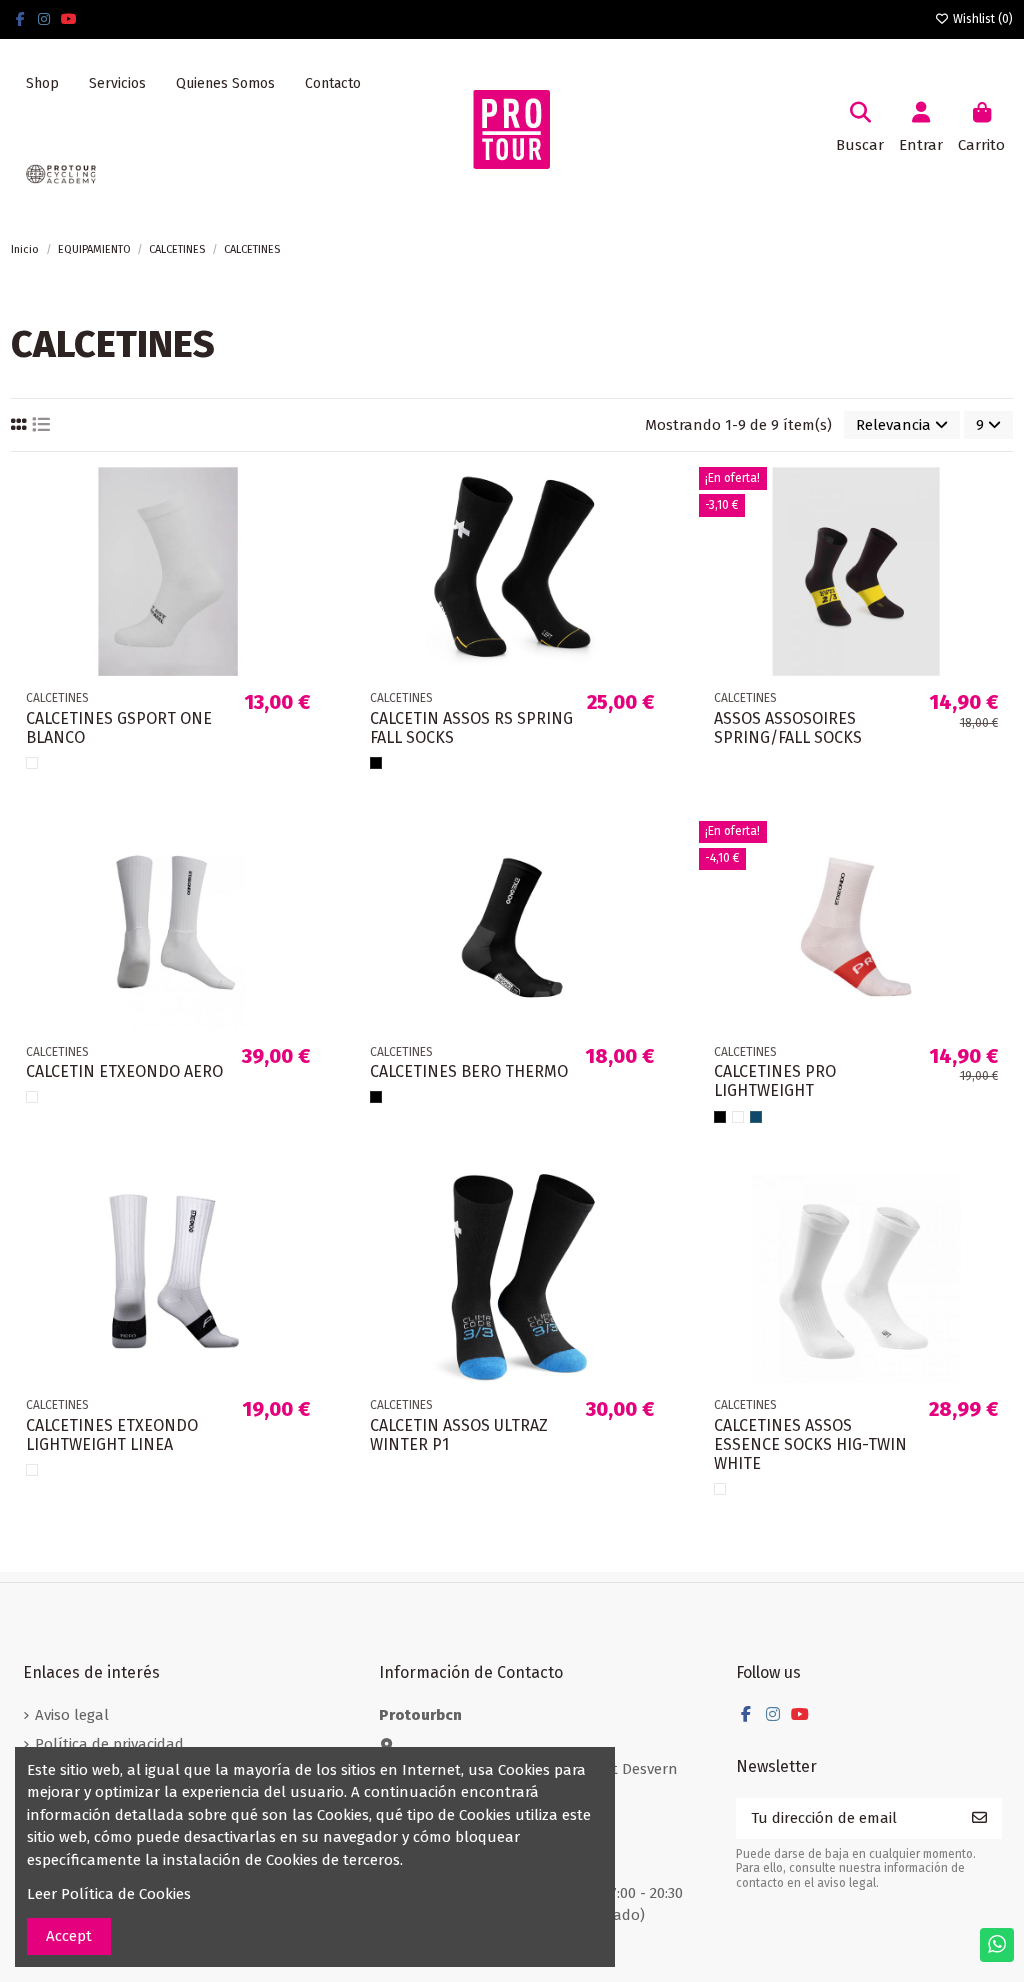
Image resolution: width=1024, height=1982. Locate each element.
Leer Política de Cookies (109, 1894)
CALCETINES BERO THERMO (469, 1071)
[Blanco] (32, 763)
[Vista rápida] (308, 570)
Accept (69, 1936)
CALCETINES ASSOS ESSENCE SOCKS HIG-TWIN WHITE (810, 1444)
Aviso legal (72, 1715)
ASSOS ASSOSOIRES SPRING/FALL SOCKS (788, 728)
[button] (117, 84)
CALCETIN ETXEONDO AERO (124, 1071)
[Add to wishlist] (308, 498)
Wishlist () (981, 19)
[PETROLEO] (756, 1117)
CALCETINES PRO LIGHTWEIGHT (775, 1081)
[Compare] (308, 534)
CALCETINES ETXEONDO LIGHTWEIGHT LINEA (112, 1435)
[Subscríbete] (979, 1818)
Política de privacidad (109, 1744)
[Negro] (376, 763)
